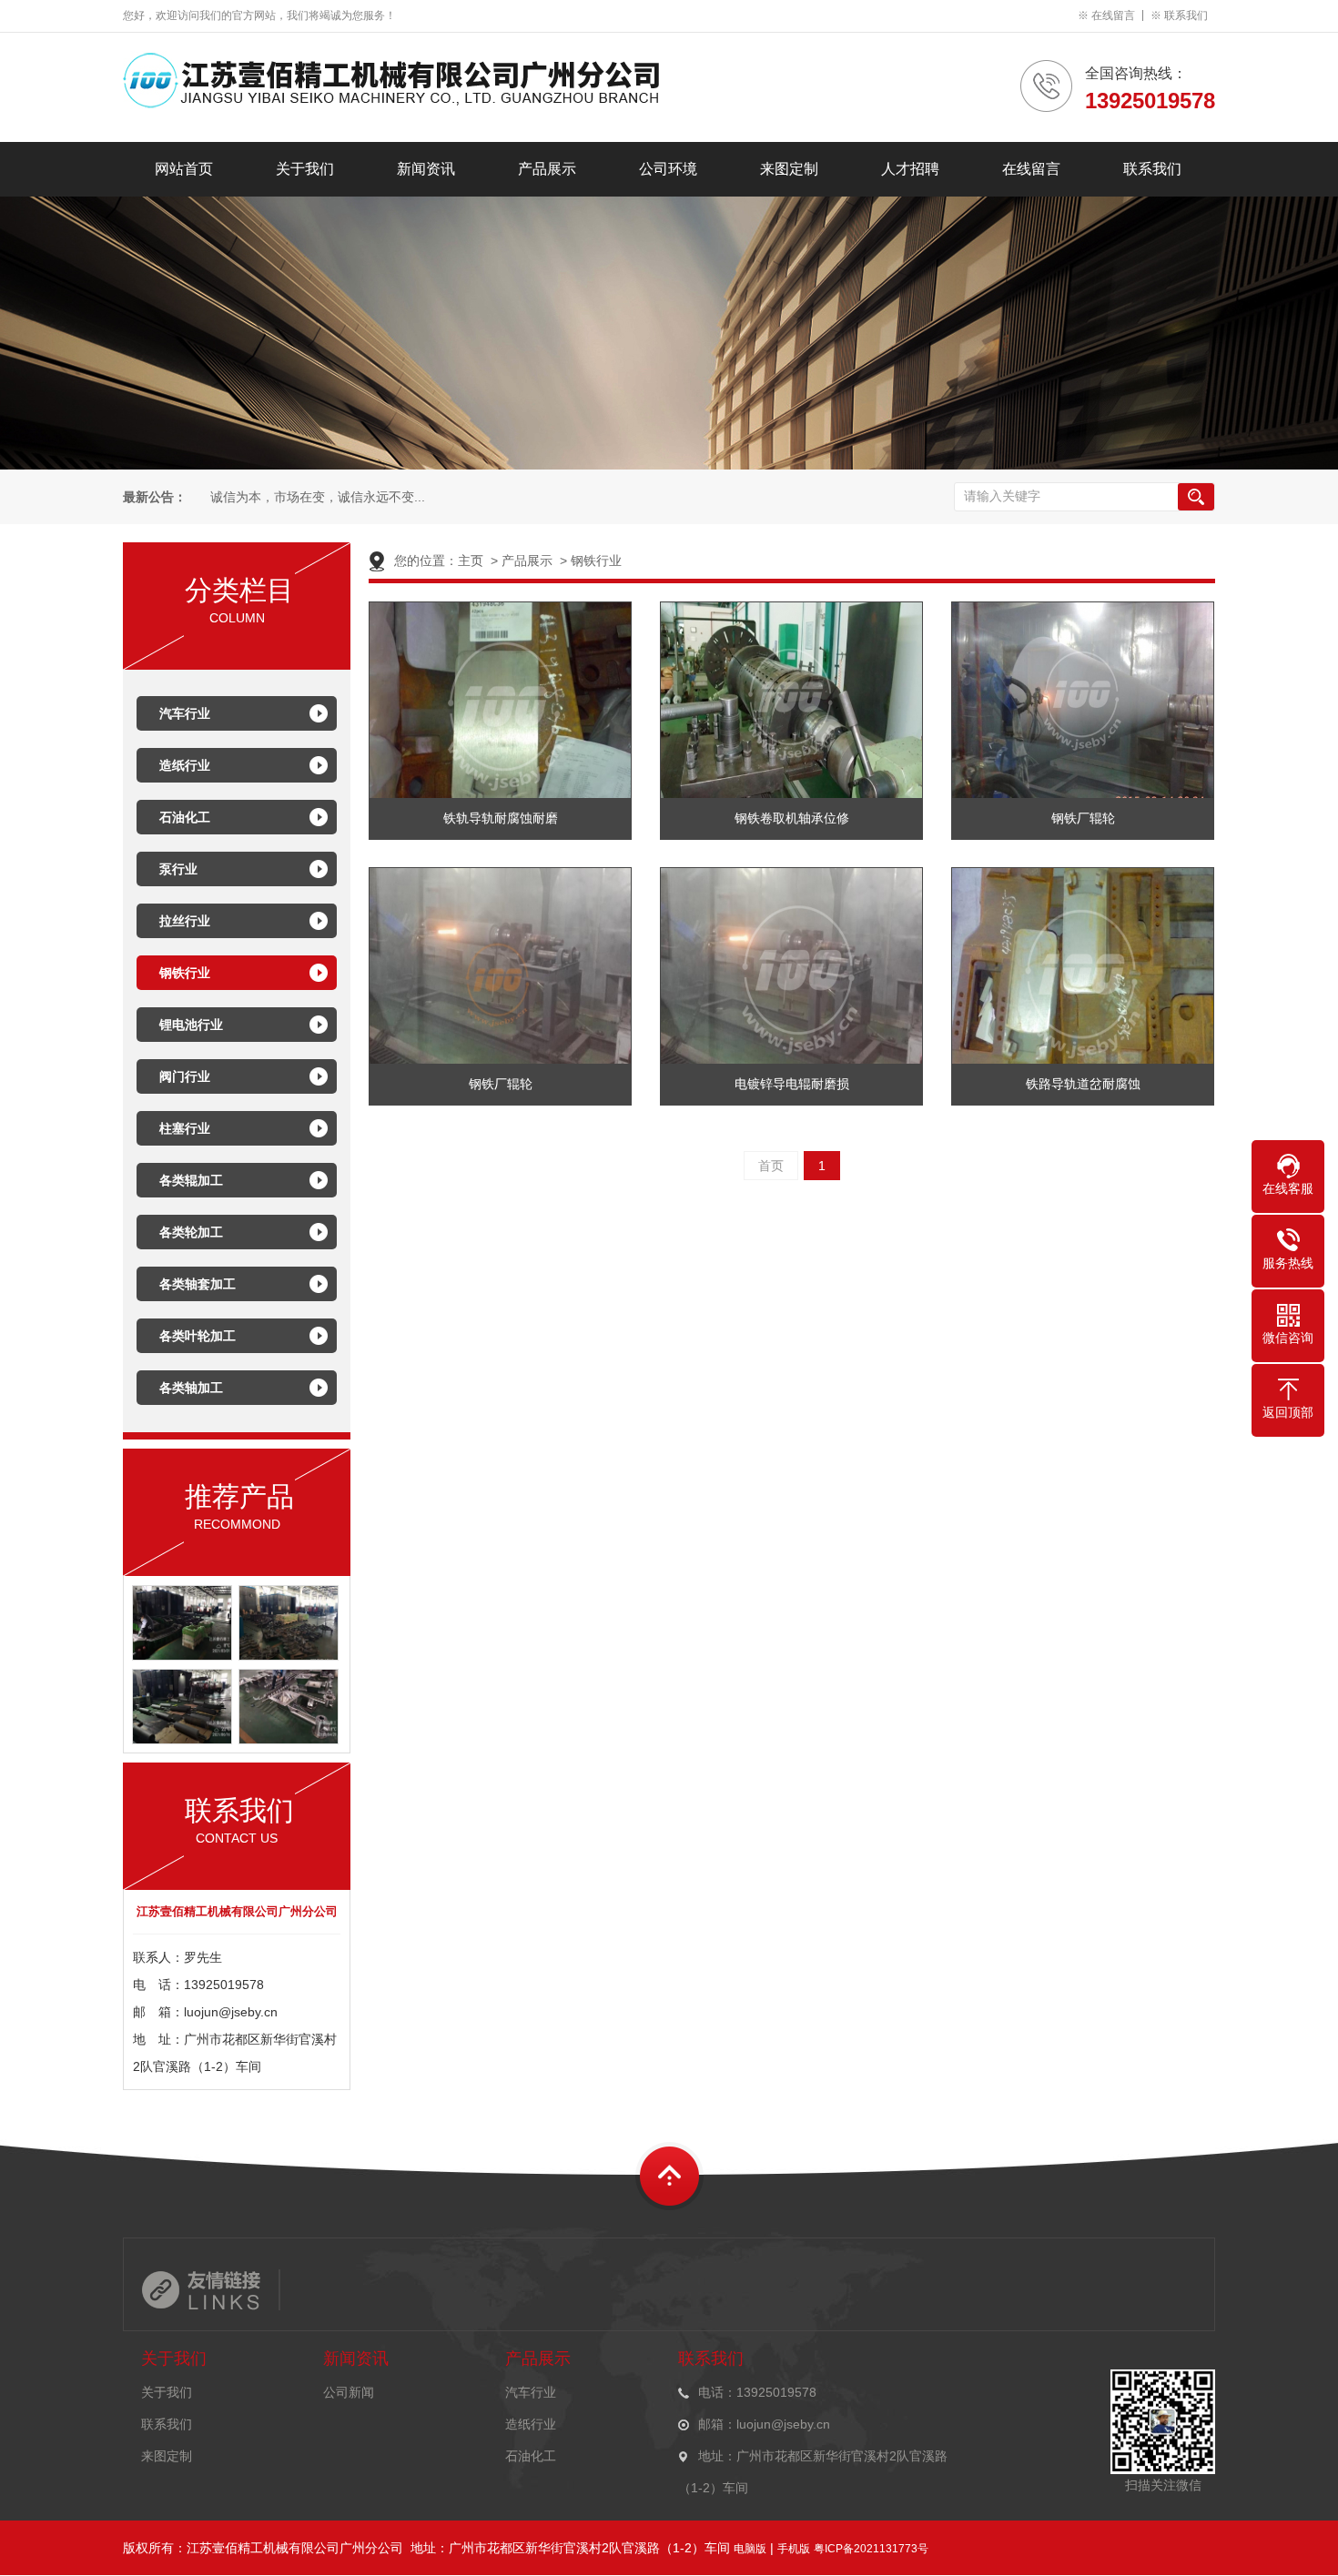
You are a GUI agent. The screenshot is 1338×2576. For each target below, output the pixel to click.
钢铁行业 (185, 973)
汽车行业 (185, 713)
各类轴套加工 (198, 1284)
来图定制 (789, 169)
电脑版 (750, 2549)
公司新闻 (349, 2392)
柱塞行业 (185, 1128)
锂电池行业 (191, 1025)
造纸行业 (185, 765)
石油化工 (185, 817)
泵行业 (178, 869)
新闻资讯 (426, 169)
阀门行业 (185, 1076)
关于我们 (305, 169)
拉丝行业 (185, 921)
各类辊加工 (191, 1180)
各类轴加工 (191, 1388)
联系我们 (1186, 15)
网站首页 (184, 169)
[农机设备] (289, 1656)
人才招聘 (910, 169)
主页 (471, 561)
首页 (771, 1166)
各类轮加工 (191, 1232)
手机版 (794, 2549)
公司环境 (668, 169)
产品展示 (547, 169)
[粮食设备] (182, 1740)
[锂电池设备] (289, 1740)
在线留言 (1113, 15)
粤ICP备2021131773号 (871, 2549)
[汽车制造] (182, 1656)
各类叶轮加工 (198, 1336)
